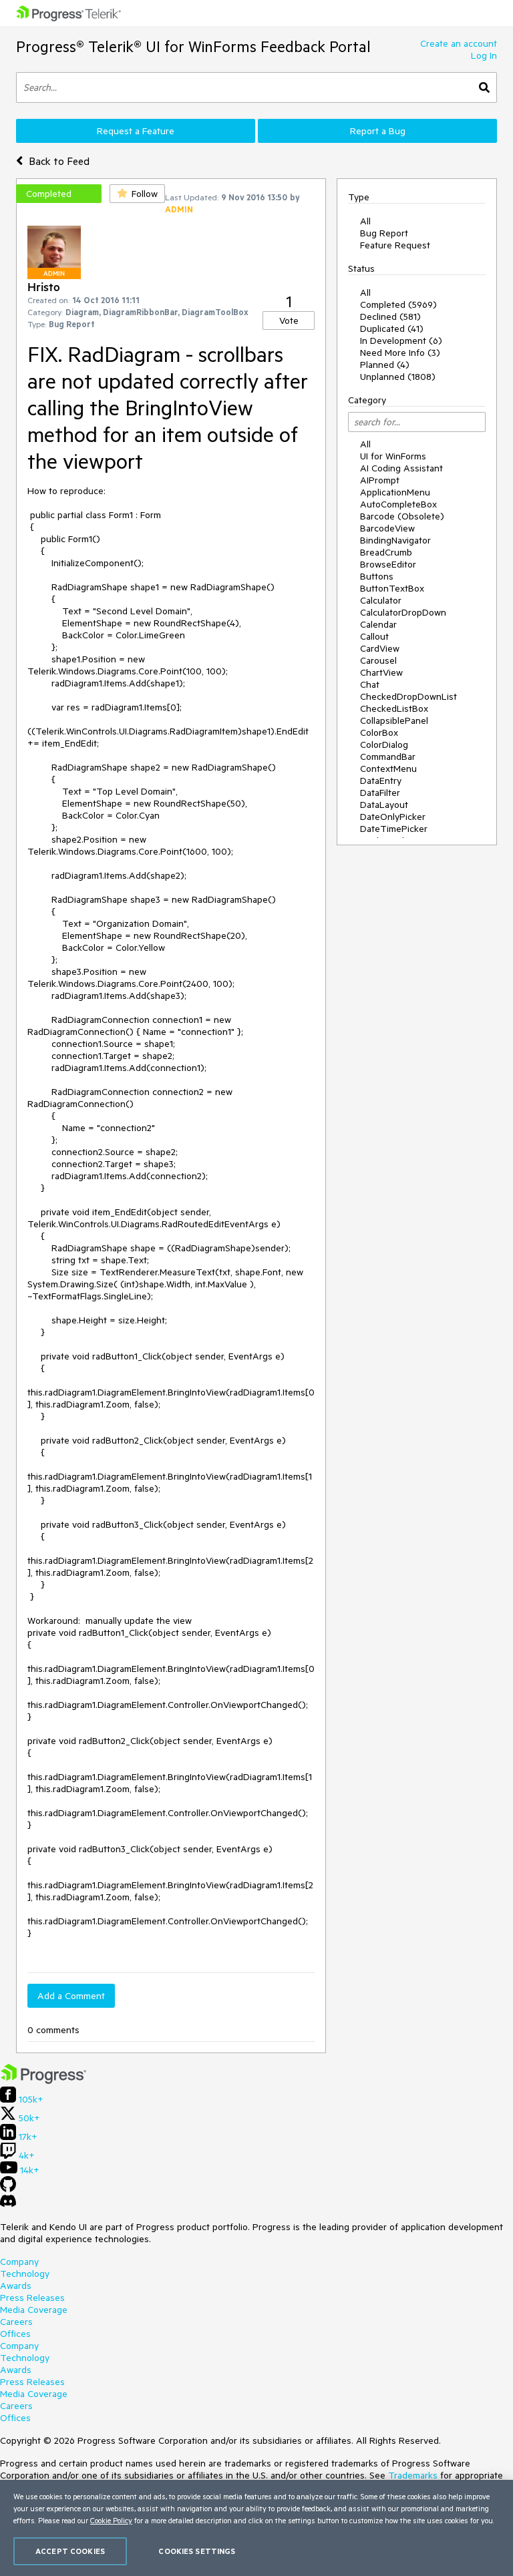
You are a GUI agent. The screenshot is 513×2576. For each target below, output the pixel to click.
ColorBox (379, 732)
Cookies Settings (197, 2551)
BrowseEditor (388, 564)
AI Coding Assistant (401, 468)
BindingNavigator (395, 540)
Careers (16, 2322)
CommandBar (388, 757)
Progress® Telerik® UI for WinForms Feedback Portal (193, 46)
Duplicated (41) (392, 329)
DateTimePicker (394, 829)
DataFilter (380, 793)
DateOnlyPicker (393, 817)
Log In (484, 55)
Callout (374, 636)
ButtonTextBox (392, 588)
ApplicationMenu (395, 492)
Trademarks (413, 2475)
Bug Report (384, 233)
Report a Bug (378, 131)
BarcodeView (387, 528)
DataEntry (381, 781)
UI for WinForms (393, 456)
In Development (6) (401, 341)
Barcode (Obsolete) (402, 516)
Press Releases (32, 2298)
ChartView (381, 672)
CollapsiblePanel (394, 720)
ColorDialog (384, 744)
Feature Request (395, 245)
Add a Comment (71, 1996)
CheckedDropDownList (408, 696)
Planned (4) (385, 365)
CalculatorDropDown (403, 612)
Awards (16, 2286)
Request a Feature (136, 131)
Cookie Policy (111, 2520)
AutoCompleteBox (398, 504)
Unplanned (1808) (398, 377)
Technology (25, 2274)
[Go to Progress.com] (43, 2081)
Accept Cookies (70, 2551)
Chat (370, 684)
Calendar (378, 624)
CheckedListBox (394, 708)
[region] (256, 2528)
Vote (289, 320)
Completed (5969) (398, 304)
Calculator (381, 600)
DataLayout (384, 805)
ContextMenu (388, 769)
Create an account (459, 43)
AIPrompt (380, 480)
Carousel (378, 660)
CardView (380, 648)
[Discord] (8, 2204)
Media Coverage (34, 2310)
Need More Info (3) (400, 353)
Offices (15, 2334)
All (365, 221)
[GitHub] (8, 2189)
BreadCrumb (386, 552)
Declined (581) (390, 316)
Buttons (377, 576)
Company (19, 2262)
